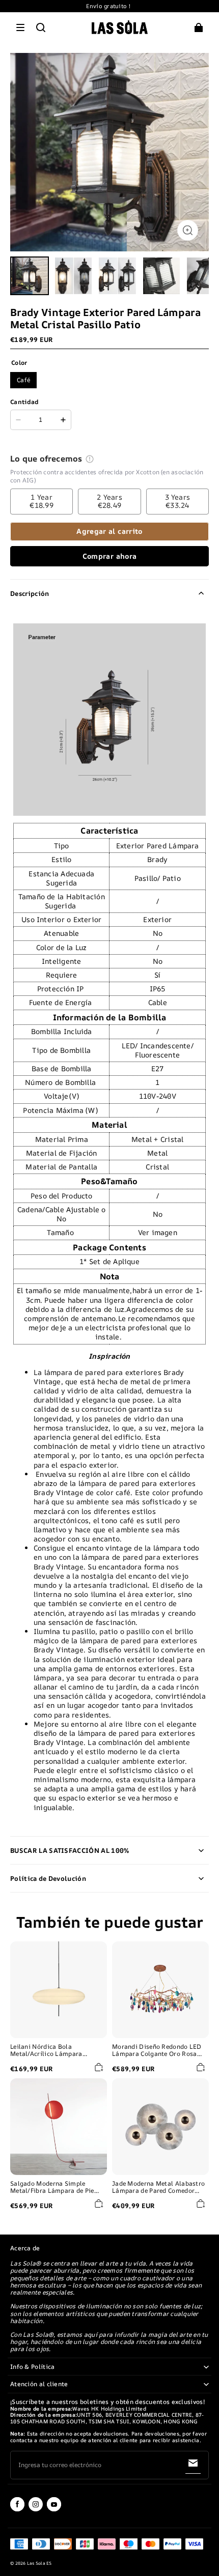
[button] (20, 27)
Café (23, 380)
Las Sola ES (39, 2563)
